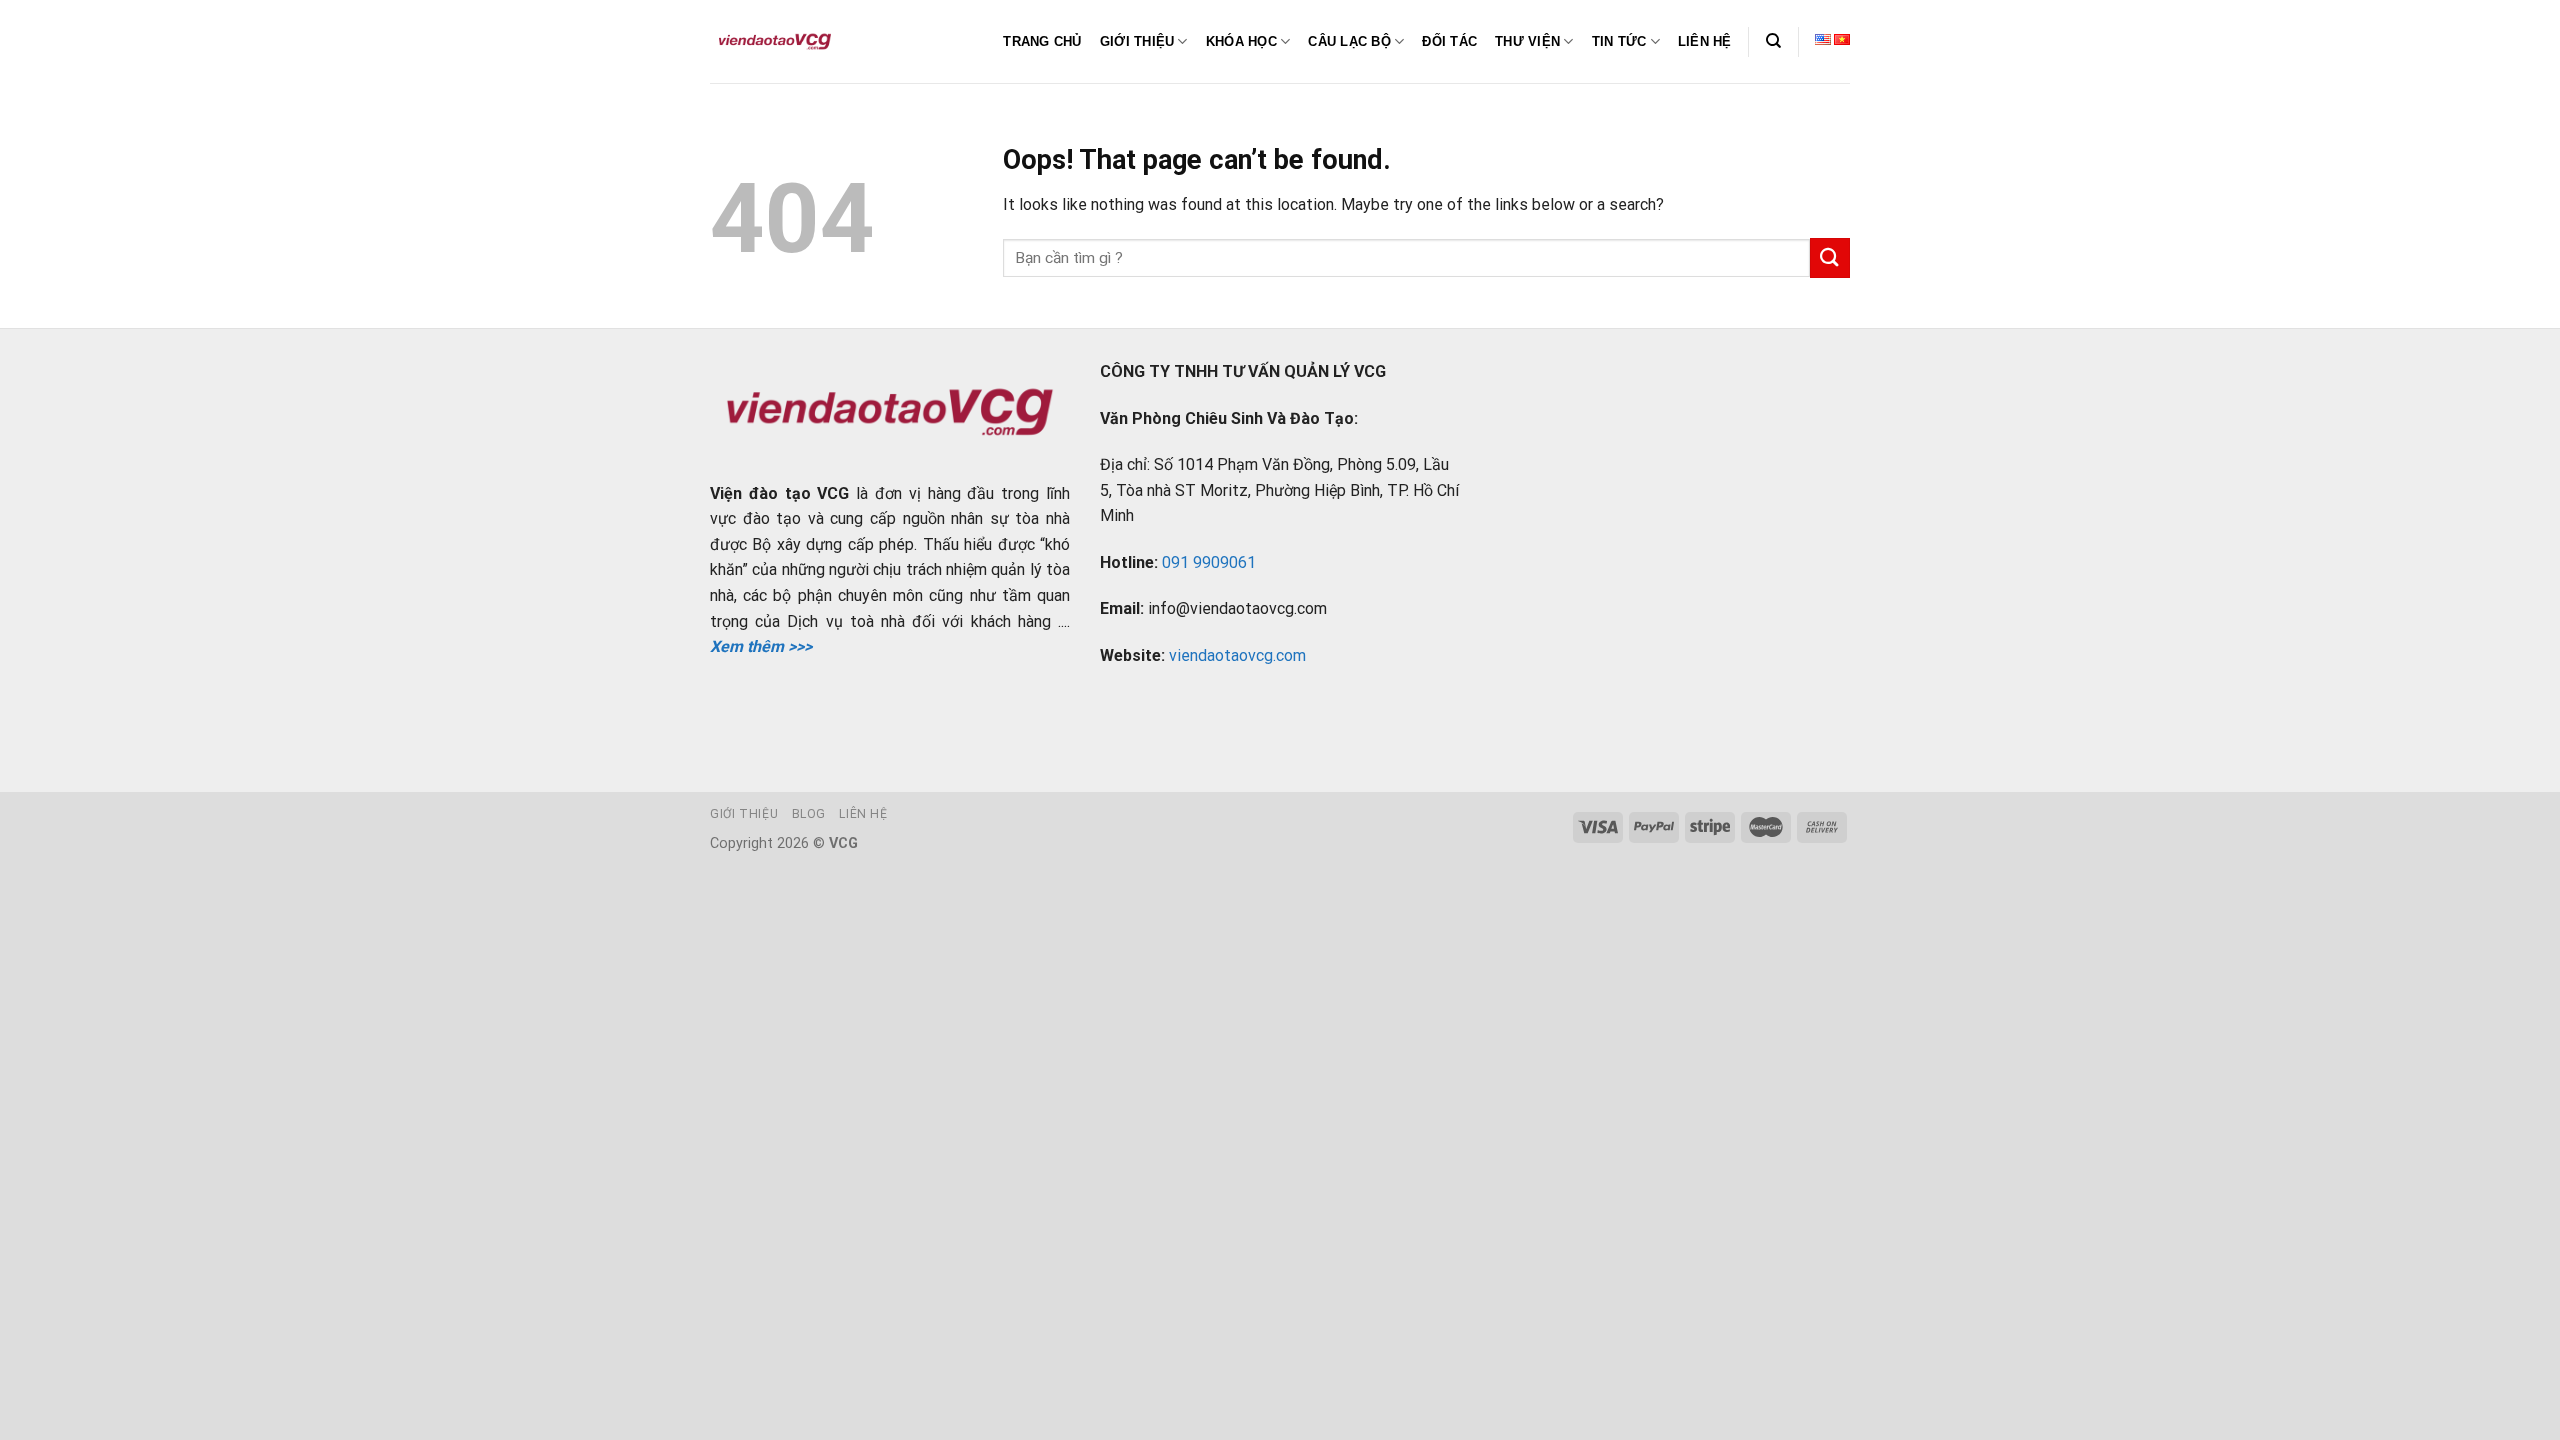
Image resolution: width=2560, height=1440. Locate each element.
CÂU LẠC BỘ (1349, 41)
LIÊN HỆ (1705, 41)
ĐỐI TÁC (1449, 41)
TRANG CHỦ (1042, 41)
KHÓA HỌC (1241, 41)
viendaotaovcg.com (1237, 655)
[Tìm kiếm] (1773, 41)
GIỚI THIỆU (1137, 41)
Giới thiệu (744, 814)
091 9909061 (1209, 562)
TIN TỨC (1619, 41)
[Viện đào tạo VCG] (775, 42)
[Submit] (1830, 257)
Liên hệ (863, 814)
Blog (809, 814)
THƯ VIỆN (1527, 41)
